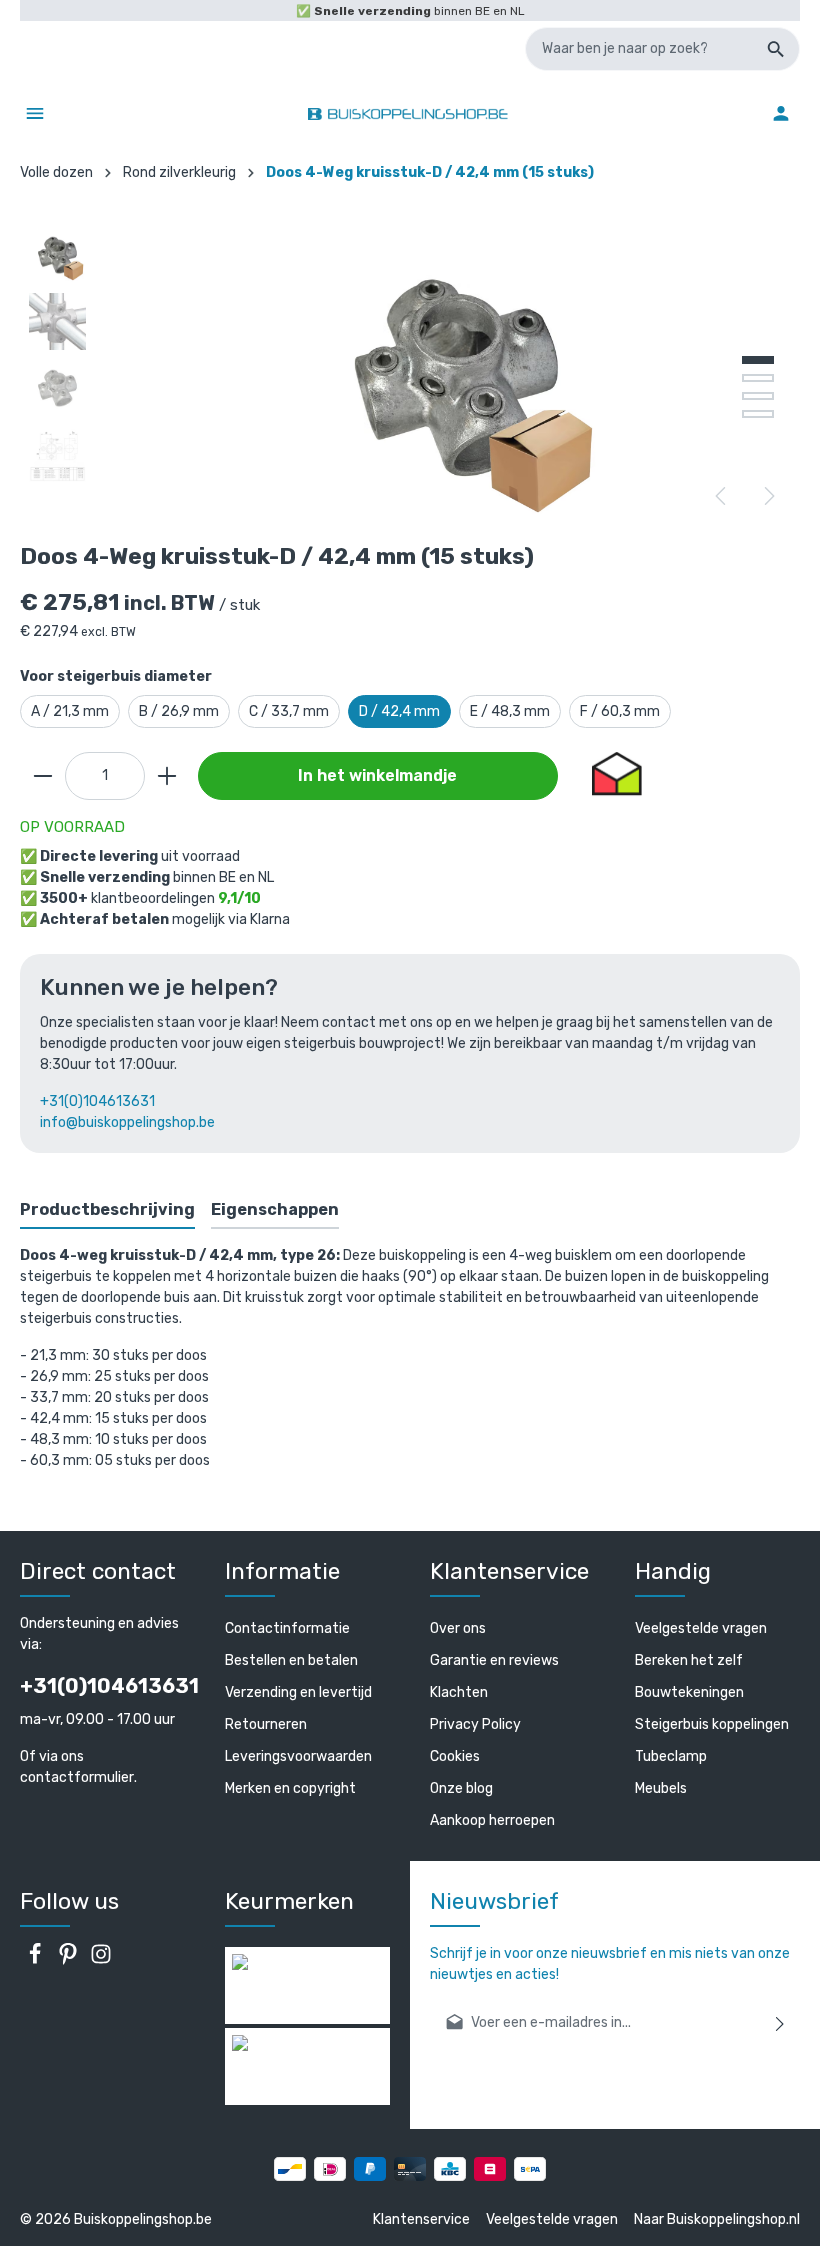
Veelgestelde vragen (701, 1628)
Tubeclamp (671, 1756)
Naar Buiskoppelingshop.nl (717, 2219)
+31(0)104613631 (97, 1101)
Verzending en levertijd (298, 1692)
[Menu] (35, 113)
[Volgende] (768, 496)
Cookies (455, 1756)
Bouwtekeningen (689, 1692)
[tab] (107, 1211)
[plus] (167, 776)
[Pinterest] (69, 1960)
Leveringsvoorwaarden (298, 1756)
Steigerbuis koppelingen (712, 1724)
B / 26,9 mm (179, 711)
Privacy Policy (475, 1724)
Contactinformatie (287, 1628)
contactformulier (77, 1777)
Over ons (458, 1628)
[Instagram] (101, 1960)
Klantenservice (421, 2219)
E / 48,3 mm (510, 711)
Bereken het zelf (689, 1660)
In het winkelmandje (377, 775)
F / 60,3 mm (620, 711)
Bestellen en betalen (291, 1660)
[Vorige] (722, 496)
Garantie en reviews (494, 1660)
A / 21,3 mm (70, 711)
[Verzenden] (780, 2022)
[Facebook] (36, 1960)
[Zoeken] (776, 49)
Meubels (661, 1788)
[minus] (43, 776)
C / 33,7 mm (289, 711)
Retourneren (266, 1724)
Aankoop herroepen (492, 1820)
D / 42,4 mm (399, 711)
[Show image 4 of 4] (758, 414)
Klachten (459, 1692)
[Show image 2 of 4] (758, 378)
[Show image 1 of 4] (758, 360)
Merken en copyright (290, 1788)
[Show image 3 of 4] (758, 396)
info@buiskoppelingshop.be (127, 1122)
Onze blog (461, 1788)
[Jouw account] (781, 113)
